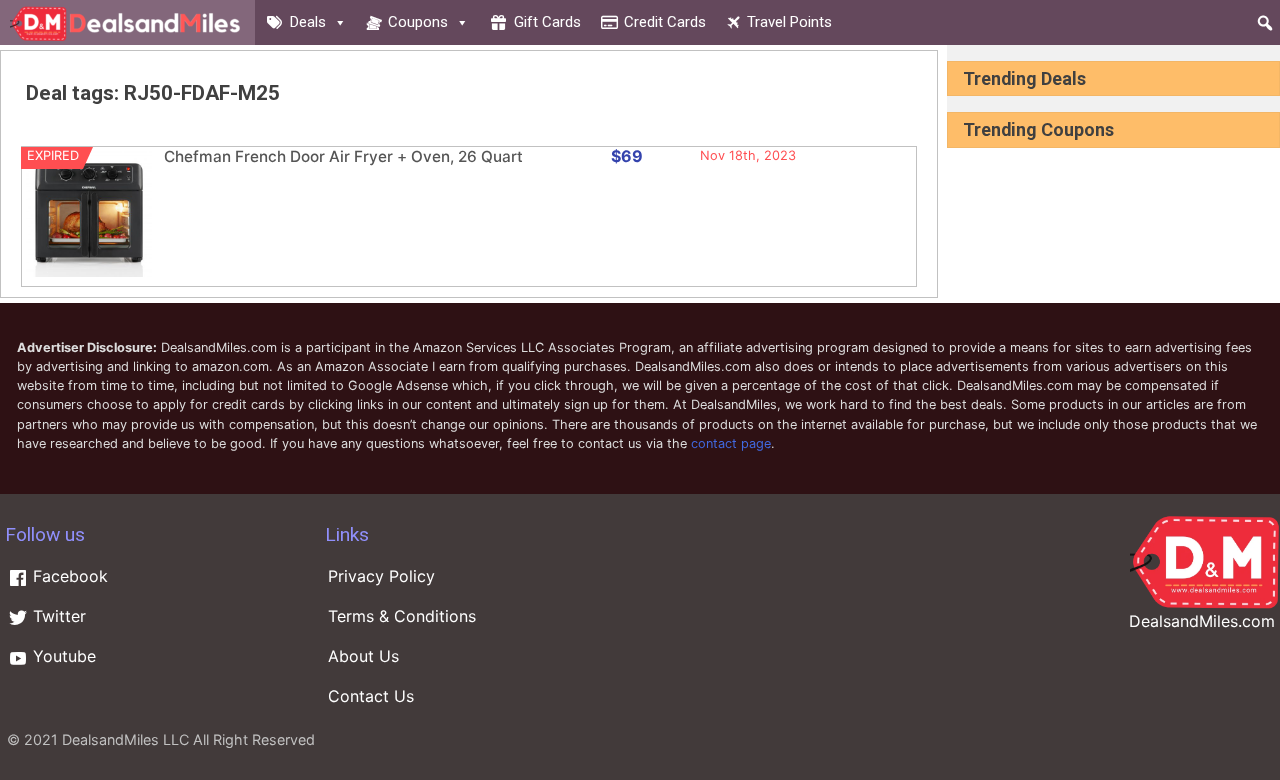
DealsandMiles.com (1202, 621)
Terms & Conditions (402, 616)
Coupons (418, 22)
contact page (731, 443)
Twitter (57, 616)
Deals (308, 22)
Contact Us (371, 696)
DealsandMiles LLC (125, 739)
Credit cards (665, 22)
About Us (363, 656)
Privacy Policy (381, 576)
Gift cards (547, 22)
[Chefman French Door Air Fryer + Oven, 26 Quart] (89, 272)
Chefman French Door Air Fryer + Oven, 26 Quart (343, 156)
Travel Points (789, 22)
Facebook (68, 576)
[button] (1265, 23)
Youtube (62, 656)
